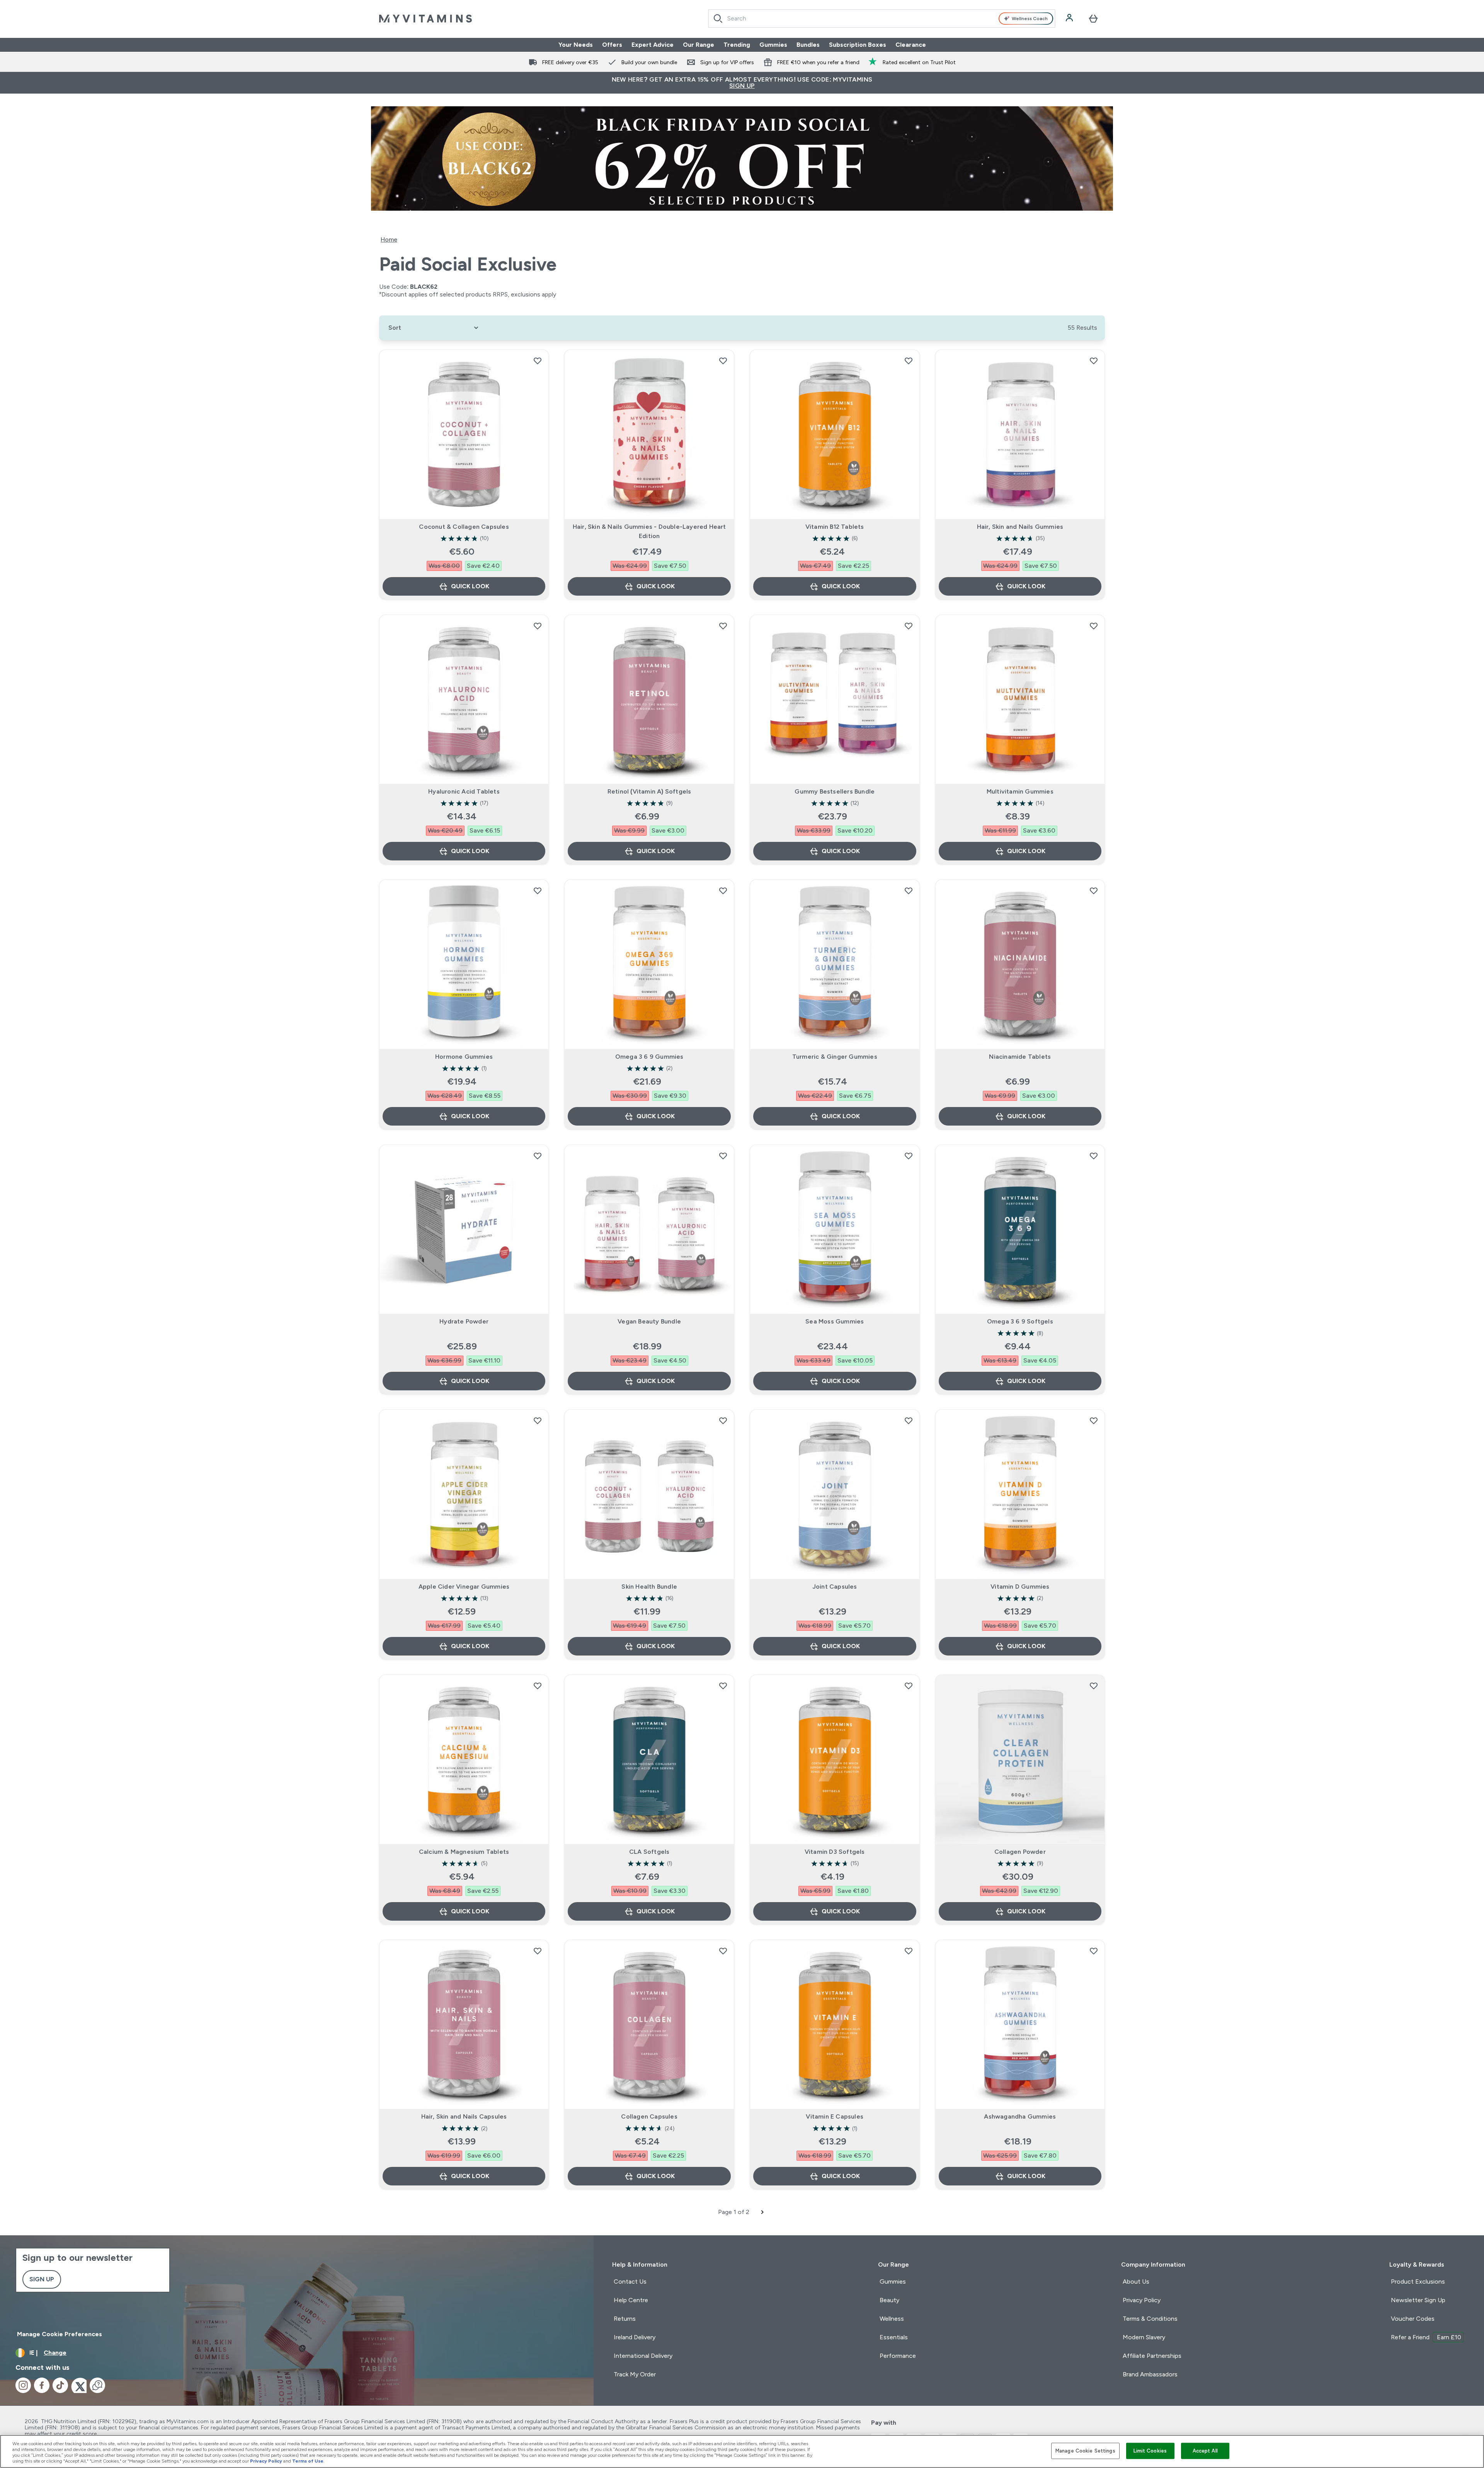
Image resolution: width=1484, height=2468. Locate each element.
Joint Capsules (835, 1587)
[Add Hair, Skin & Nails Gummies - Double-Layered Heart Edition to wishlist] (723, 361)
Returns (625, 2319)
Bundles (808, 45)
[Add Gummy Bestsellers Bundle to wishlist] (909, 626)
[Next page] (762, 2212)
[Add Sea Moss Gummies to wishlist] (909, 1156)
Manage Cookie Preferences (60, 2334)
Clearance (911, 45)
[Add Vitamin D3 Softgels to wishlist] (909, 1686)
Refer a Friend (1426, 2337)
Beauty (889, 2300)
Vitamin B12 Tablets (835, 527)
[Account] (1070, 19)
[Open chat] (97, 2385)
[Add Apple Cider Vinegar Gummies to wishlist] (538, 1421)
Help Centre (631, 2300)
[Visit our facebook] (42, 2385)
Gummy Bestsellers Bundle (835, 791)
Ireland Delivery (635, 2337)
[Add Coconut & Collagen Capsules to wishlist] (538, 361)
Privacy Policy (1142, 2300)
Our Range (699, 45)
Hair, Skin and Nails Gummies (1020, 527)
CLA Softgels (649, 1852)
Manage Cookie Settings (1085, 2451)
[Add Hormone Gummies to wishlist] (538, 891)
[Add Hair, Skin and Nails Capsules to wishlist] (538, 1951)
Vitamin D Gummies (1020, 1587)
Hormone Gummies (464, 1057)
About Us (1136, 2281)
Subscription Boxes (858, 45)
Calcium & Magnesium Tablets (464, 1852)
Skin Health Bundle (649, 1587)
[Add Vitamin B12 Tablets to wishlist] (909, 361)
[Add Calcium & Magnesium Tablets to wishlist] (538, 1686)
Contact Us (630, 2281)
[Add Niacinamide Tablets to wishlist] (1094, 891)
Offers (612, 45)
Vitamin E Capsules (835, 2116)
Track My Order (635, 2374)
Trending (737, 45)
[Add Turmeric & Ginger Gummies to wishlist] (909, 891)
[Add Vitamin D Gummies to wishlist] (1094, 1421)
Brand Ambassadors (1150, 2374)
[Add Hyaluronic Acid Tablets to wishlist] (538, 626)
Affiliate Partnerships (1152, 2356)
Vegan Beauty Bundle (649, 1321)
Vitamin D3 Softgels (835, 1852)
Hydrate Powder (464, 1321)
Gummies (773, 45)
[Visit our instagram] (23, 2385)
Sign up (42, 2279)
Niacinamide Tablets (1020, 1057)
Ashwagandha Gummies (1020, 2116)
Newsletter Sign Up (1418, 2300)
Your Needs (576, 45)
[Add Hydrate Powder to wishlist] (538, 1156)
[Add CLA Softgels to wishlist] (723, 1686)
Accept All (1205, 2451)
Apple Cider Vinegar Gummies (464, 1587)
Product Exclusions (1418, 2281)
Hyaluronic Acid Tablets (464, 791)
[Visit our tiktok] (60, 2385)
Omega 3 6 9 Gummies (649, 1057)
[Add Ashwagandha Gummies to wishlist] (1094, 1951)
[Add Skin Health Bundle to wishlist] (723, 1421)
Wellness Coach (1030, 19)
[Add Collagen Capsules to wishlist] (723, 1951)
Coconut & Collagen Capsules (464, 527)
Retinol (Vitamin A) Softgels (649, 791)
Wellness (892, 2319)
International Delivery (643, 2356)
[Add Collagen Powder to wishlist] (1094, 1686)
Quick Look (470, 586)
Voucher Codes (1413, 2319)
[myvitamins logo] (425, 19)
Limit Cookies (1150, 2451)
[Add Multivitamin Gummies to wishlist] (1094, 626)
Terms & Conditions (1150, 2319)
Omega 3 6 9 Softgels (1020, 1321)
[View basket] (1093, 19)
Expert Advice (653, 45)
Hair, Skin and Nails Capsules (464, 2116)
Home (389, 239)
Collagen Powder (1020, 1852)
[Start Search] (718, 19)
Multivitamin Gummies (1020, 791)
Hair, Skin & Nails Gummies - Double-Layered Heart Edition (649, 531)
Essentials (894, 2337)
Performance (898, 2356)
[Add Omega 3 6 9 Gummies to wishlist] (723, 891)
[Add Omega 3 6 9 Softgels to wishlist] (1094, 1156)
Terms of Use (308, 2461)
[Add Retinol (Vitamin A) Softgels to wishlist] (723, 626)
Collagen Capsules (649, 2116)
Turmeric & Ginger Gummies (835, 1057)
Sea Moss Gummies (835, 1321)
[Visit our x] (79, 2385)
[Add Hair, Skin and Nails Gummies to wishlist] (1094, 361)
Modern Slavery (1144, 2337)
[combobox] (882, 19)
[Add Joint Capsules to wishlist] (909, 1421)
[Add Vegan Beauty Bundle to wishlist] (723, 1156)
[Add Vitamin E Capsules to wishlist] (909, 1951)
